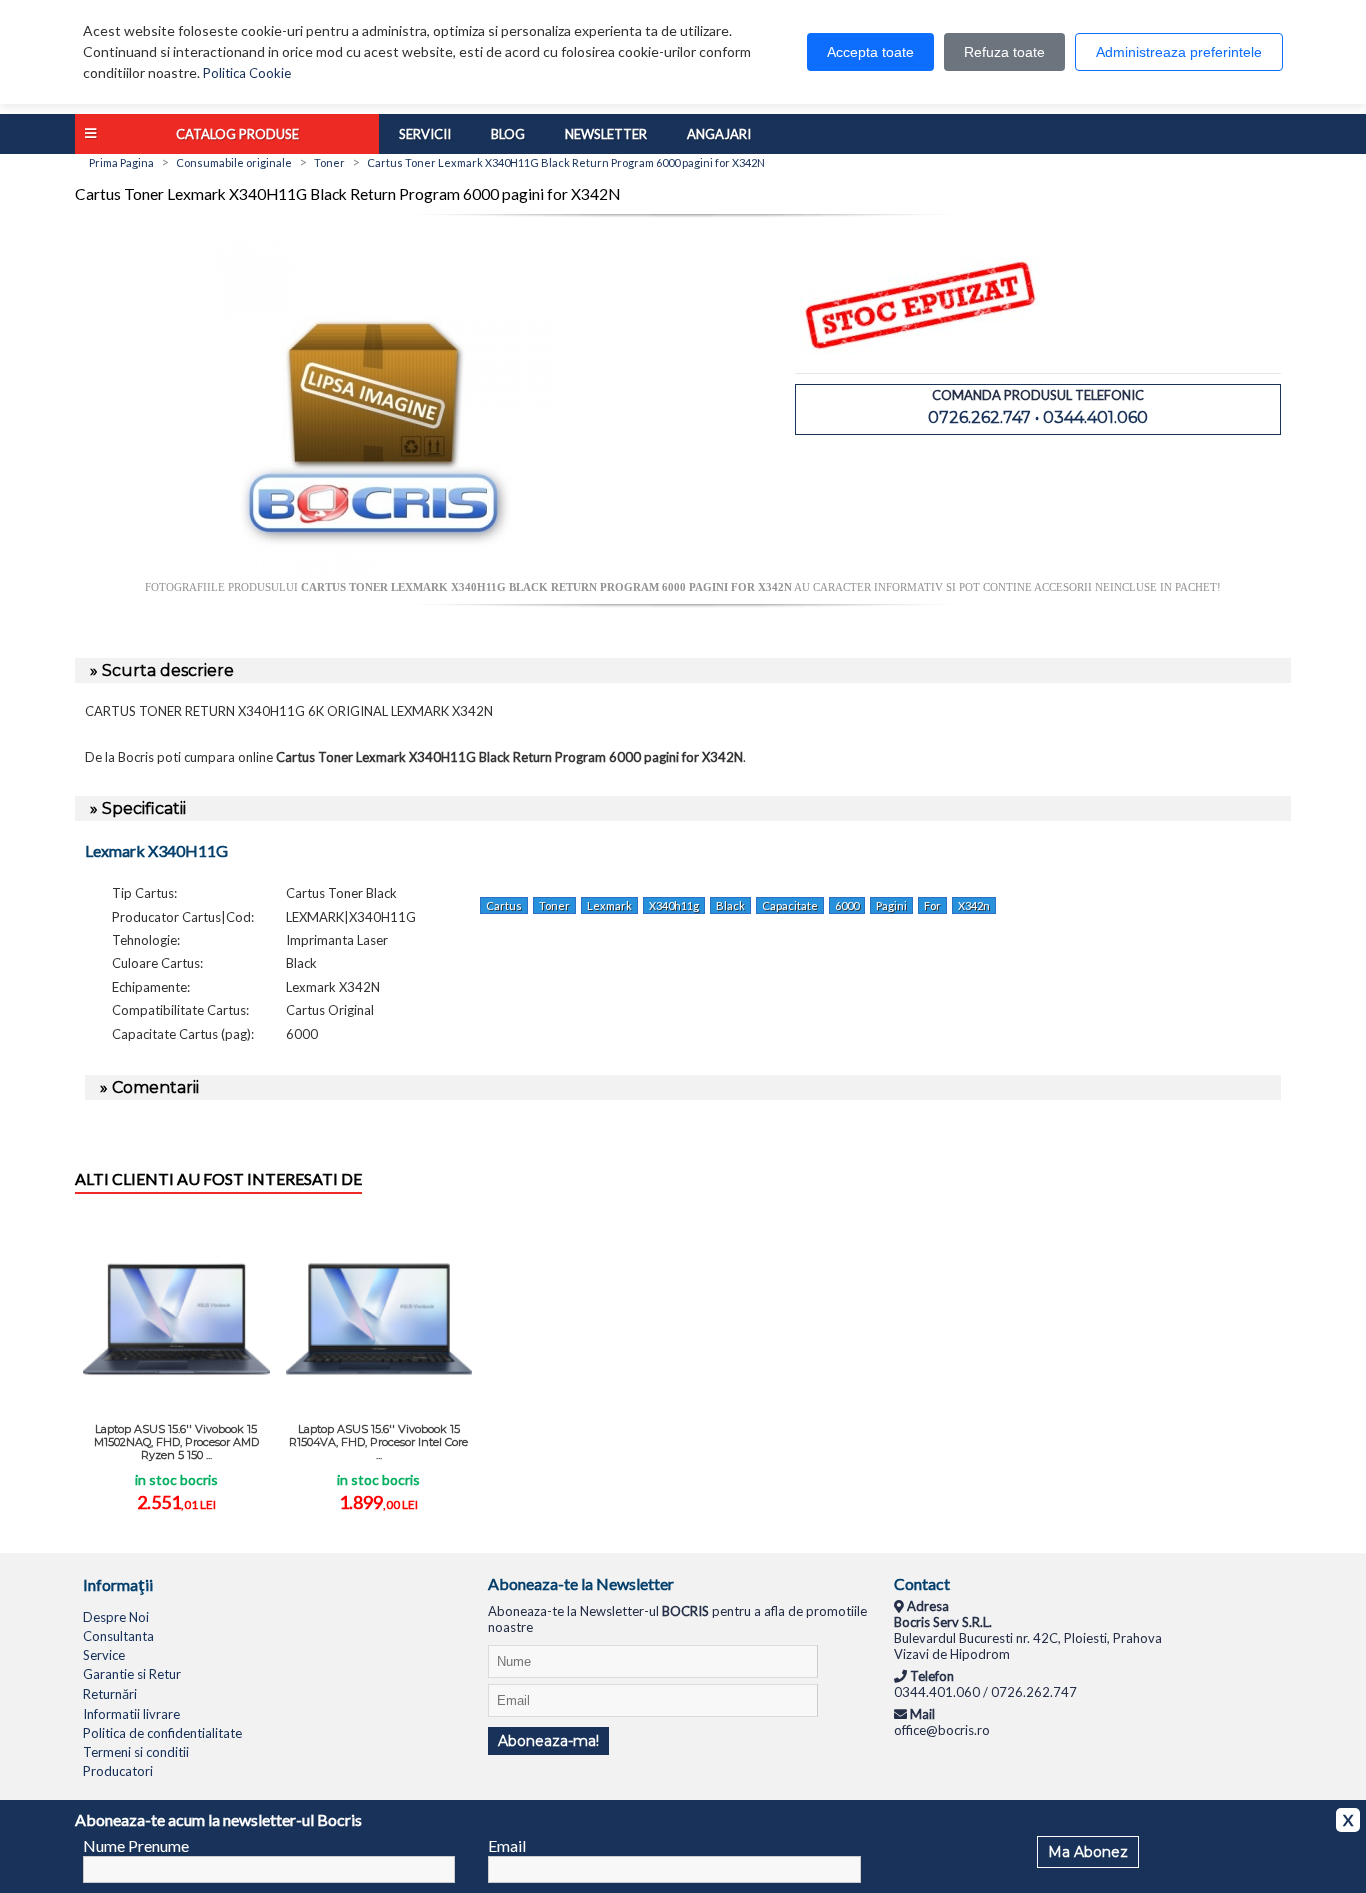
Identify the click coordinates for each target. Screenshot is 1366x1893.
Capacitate (790, 905)
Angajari (719, 134)
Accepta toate (870, 52)
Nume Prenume (136, 1845)
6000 (847, 905)
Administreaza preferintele (1179, 52)
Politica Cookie (247, 73)
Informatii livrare (131, 1714)
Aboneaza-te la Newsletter (581, 1583)
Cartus (504, 905)
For (932, 905)
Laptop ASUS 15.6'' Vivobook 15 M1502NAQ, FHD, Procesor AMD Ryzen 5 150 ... (176, 1442)
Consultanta (118, 1636)
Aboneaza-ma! (548, 1741)
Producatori (118, 1771)
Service (104, 1655)
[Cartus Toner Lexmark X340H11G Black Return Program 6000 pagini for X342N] (379, 573)
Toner (554, 905)
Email (507, 1845)
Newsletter (606, 134)
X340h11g (674, 905)
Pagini (891, 905)
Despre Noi (116, 1617)
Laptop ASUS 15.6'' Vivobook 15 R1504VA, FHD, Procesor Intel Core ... (378, 1442)
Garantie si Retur (132, 1674)
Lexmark (609, 905)
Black (730, 905)
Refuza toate (1004, 52)
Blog (508, 134)
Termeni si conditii (136, 1752)
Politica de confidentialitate (162, 1733)
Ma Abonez (1088, 1852)
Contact (922, 1583)
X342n (974, 905)
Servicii (425, 134)
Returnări (110, 1694)
